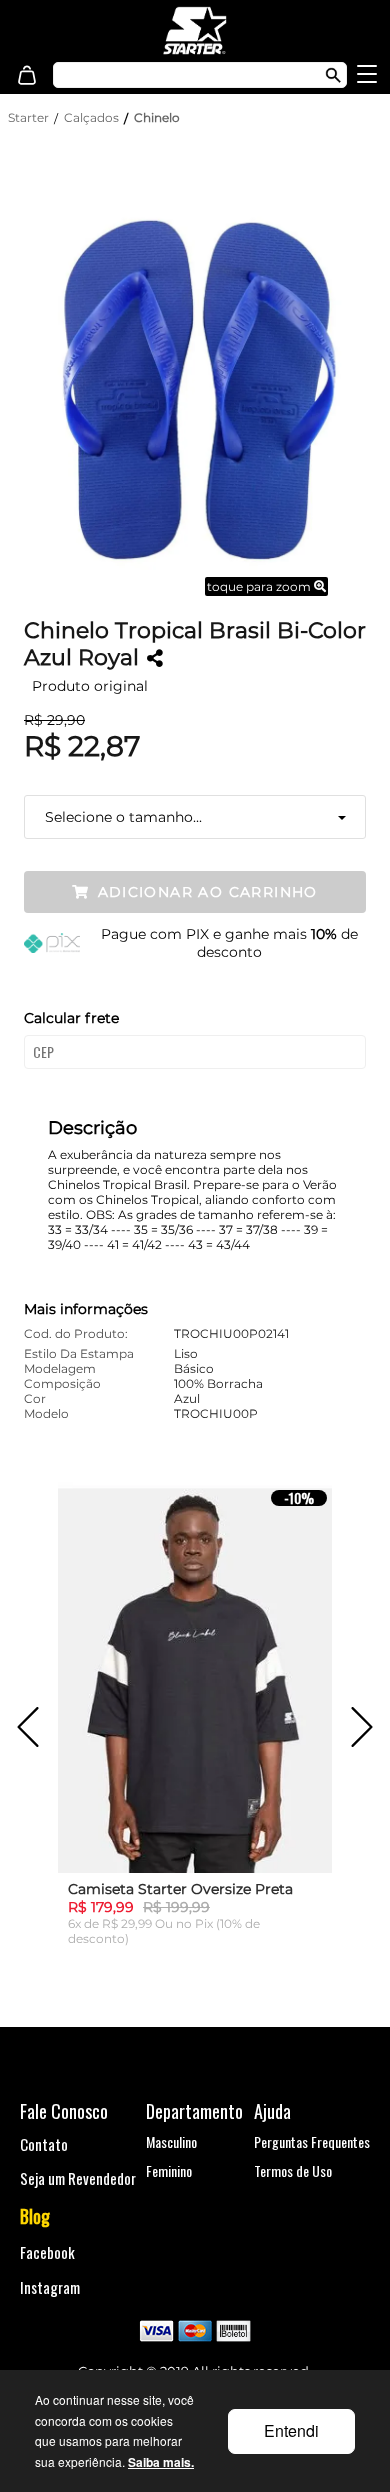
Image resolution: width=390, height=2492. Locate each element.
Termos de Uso (293, 2170)
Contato (44, 2144)
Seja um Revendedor (78, 2178)
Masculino (171, 2141)
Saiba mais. (161, 2462)
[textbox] (178, 75)
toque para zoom (260, 586)
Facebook (47, 2252)
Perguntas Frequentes (312, 2141)
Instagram (50, 2287)
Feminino (169, 2170)
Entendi (291, 2430)
